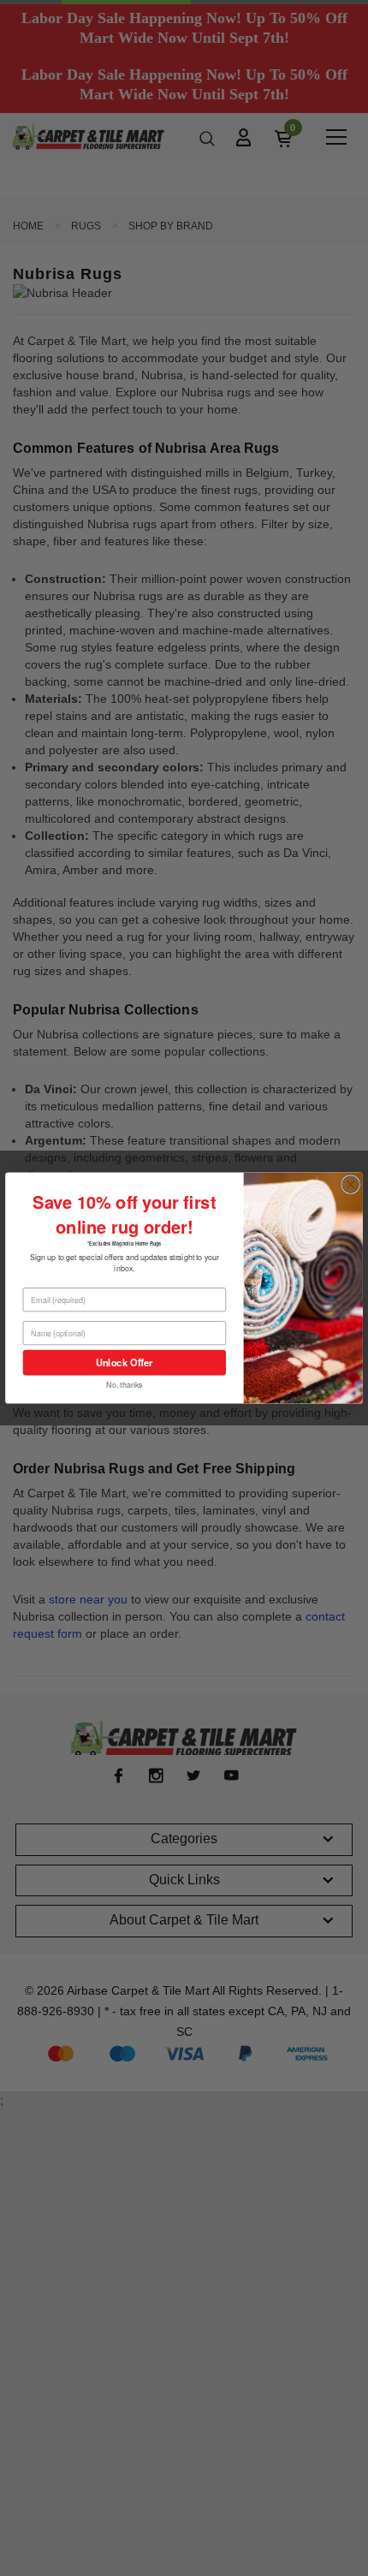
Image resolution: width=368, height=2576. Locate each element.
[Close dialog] (350, 1184)
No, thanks (124, 1385)
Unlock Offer (125, 1362)
